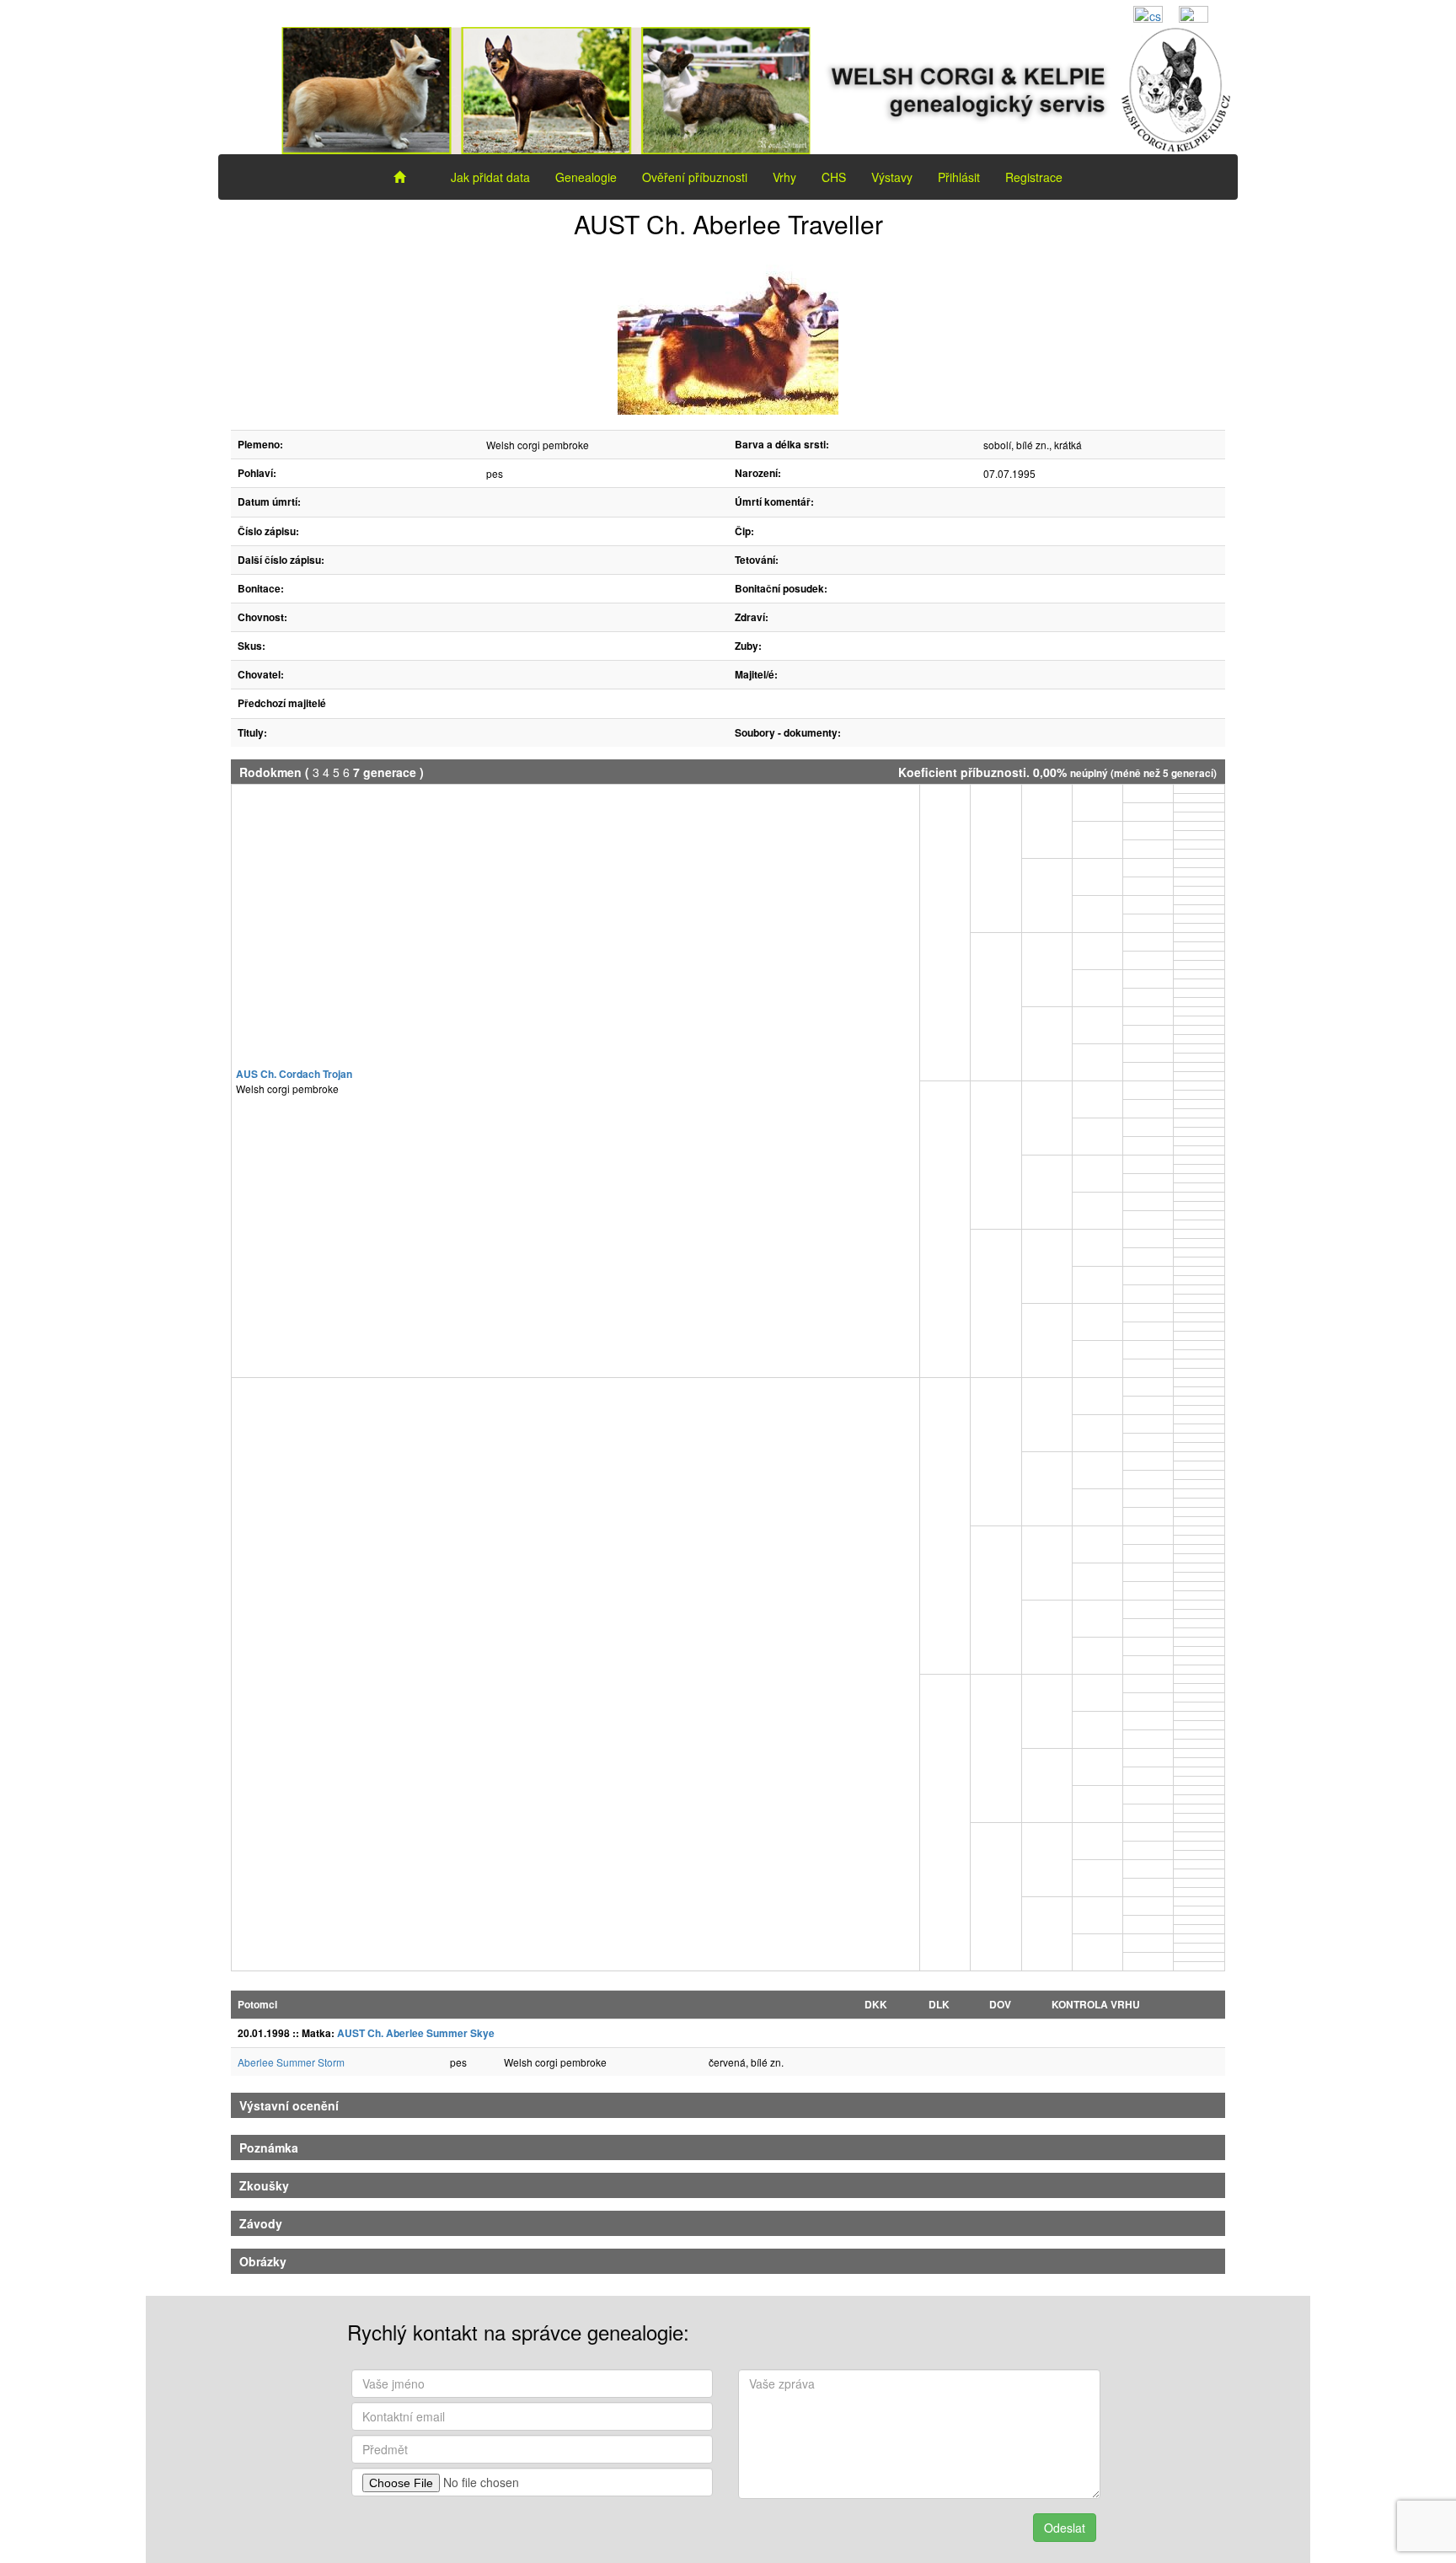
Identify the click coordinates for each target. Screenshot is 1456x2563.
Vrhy (784, 177)
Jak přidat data (490, 177)
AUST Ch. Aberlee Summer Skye (416, 2033)
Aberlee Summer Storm (291, 2062)
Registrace (1034, 177)
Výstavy (892, 177)
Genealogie (586, 177)
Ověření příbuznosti (695, 177)
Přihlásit (959, 177)
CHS (834, 177)
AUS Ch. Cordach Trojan (294, 1074)
